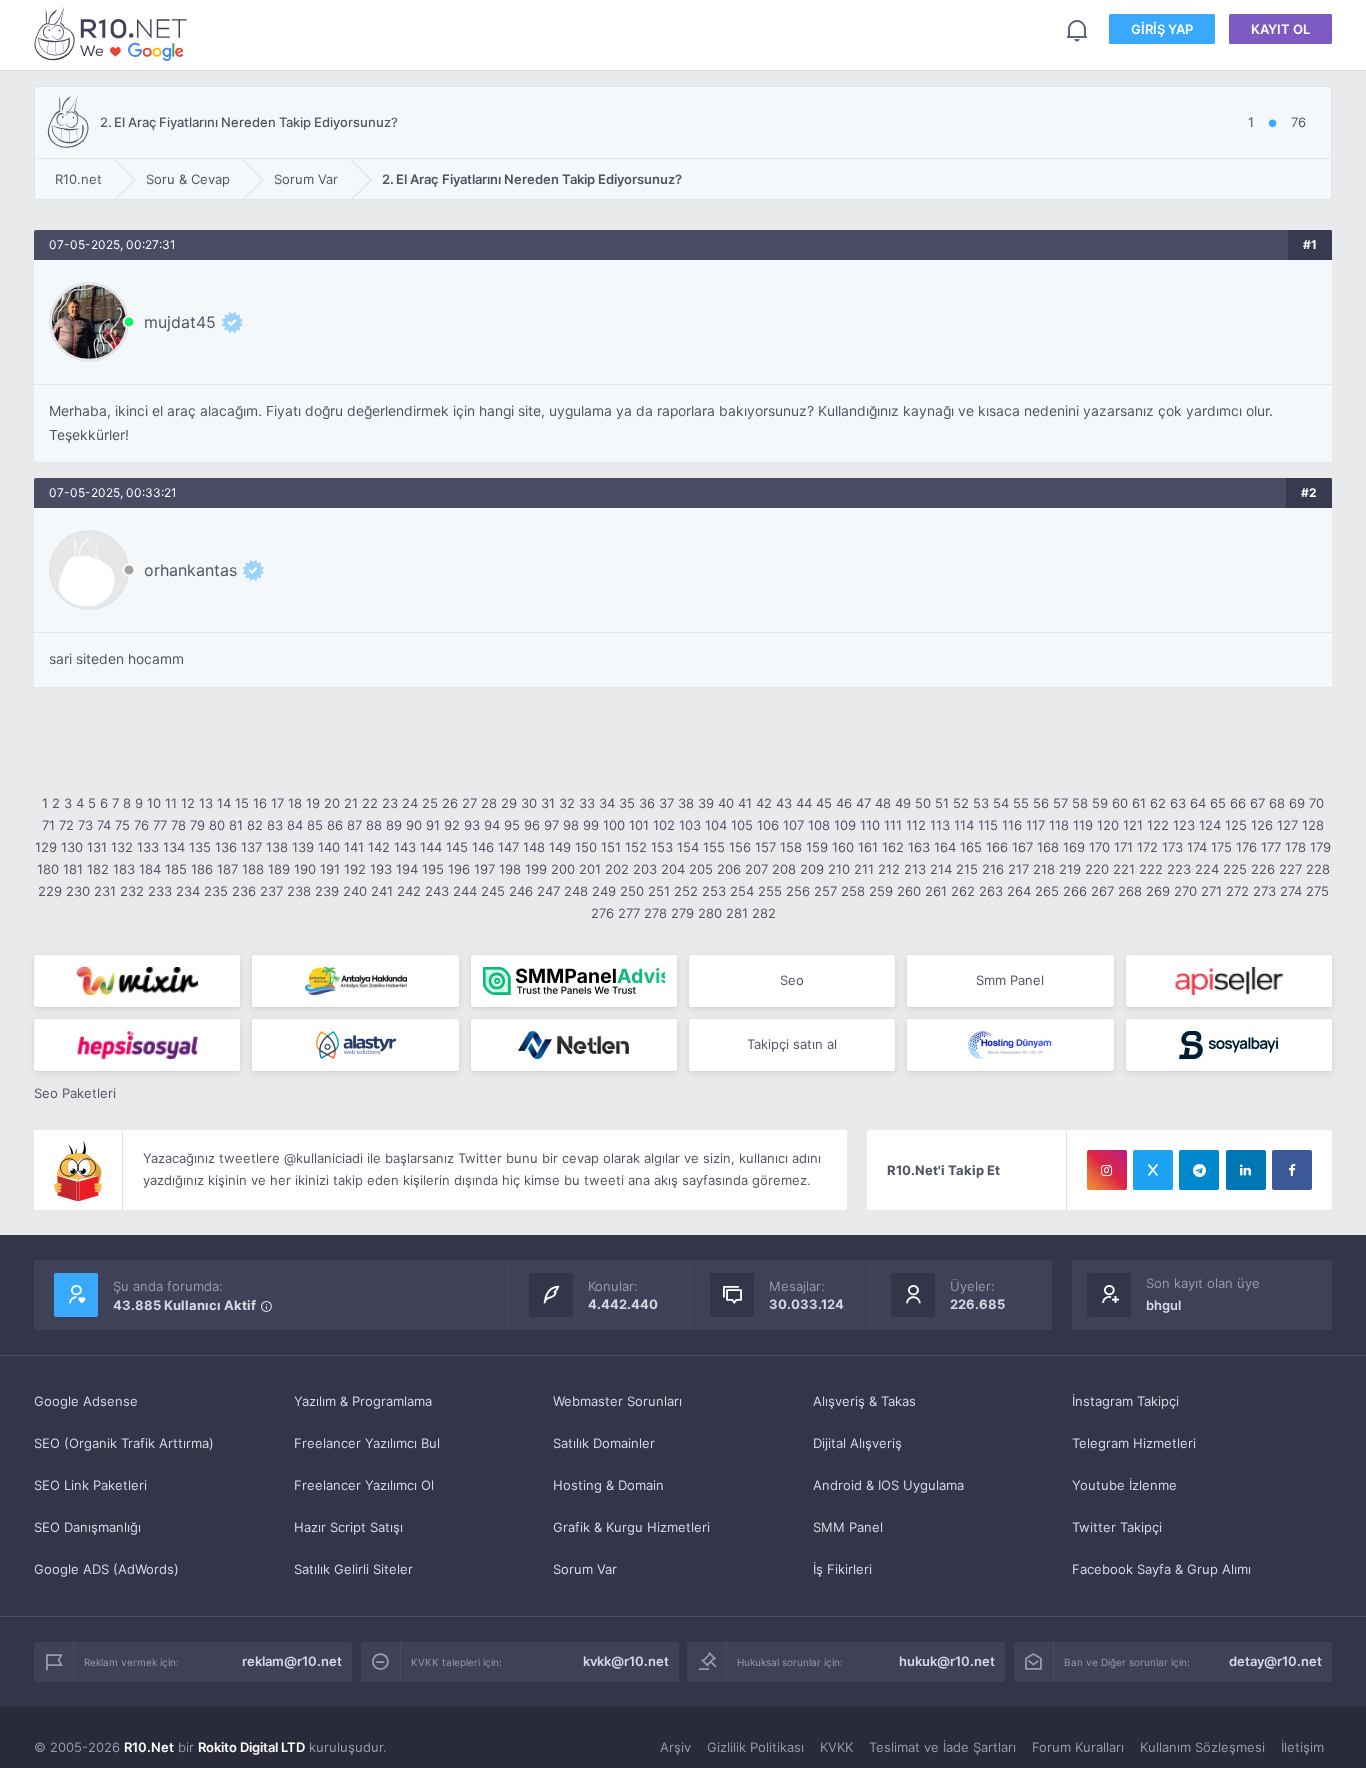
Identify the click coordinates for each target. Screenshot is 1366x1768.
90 (414, 825)
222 (1151, 869)
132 (122, 847)
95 (512, 825)
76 (141, 825)
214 (941, 869)
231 (105, 891)
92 (452, 825)
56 (1041, 803)
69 (1297, 803)
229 (50, 891)
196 (459, 869)
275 (1317, 891)
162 (893, 847)
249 (604, 891)
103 (690, 825)
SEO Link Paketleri (90, 1485)
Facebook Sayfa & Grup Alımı (1161, 1569)
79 (197, 825)
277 (629, 913)
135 (200, 847)
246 (521, 891)
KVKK (836, 1747)
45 (824, 803)
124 (1210, 825)
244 (465, 891)
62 (1158, 803)
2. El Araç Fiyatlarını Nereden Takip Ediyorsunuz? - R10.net (114, 33)
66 (1238, 803)
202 (617, 869)
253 (714, 891)
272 (1237, 891)
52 (961, 803)
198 (510, 869)
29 (509, 803)
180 (48, 869)
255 (770, 891)
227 (1290, 869)
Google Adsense (86, 1401)
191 (330, 869)
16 (260, 803)
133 (148, 847)
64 (1198, 803)
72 (66, 825)
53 (981, 803)
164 (945, 847)
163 (919, 847)
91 (433, 825)
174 (1197, 847)
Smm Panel (1010, 980)
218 (1044, 869)
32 (567, 803)
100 (614, 825)
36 (647, 803)
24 (410, 803)
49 (903, 803)
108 (819, 825)
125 (1236, 825)
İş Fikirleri (842, 1569)
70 (1316, 803)
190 (305, 869)
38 (686, 803)
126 (1262, 825)
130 (72, 847)
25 (430, 803)
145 (457, 847)
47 (863, 803)
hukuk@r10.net (947, 1661)
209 (812, 869)
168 (1048, 847)
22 (370, 803)
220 (1097, 869)
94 (492, 825)
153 (662, 847)
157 (765, 847)
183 (124, 869)
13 (206, 803)
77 (160, 825)
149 (560, 847)
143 (405, 847)
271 (1211, 891)
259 (881, 891)
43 (784, 803)
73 (85, 825)
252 (686, 891)
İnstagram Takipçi (1125, 1401)
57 (1060, 803)
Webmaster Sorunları (617, 1401)
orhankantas (190, 570)
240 (355, 891)
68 (1277, 803)
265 (1047, 891)
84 (295, 825)
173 (1172, 847)
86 (335, 825)
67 (1257, 803)
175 (1221, 847)
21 (351, 803)
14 (224, 803)
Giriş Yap (1162, 29)
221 (1124, 869)
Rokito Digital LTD (251, 1747)
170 (1099, 847)
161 (868, 847)
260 (909, 891)
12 (188, 803)
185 (176, 869)
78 (178, 825)
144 (431, 847)
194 (407, 869)
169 (1074, 847)
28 (489, 803)
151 (611, 847)
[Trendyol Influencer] (137, 981)
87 (354, 825)
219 (1070, 869)
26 (450, 803)
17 (277, 803)
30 (529, 803)
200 (563, 869)
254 (742, 891)
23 (390, 803)
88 (374, 825)
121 (1133, 825)
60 (1120, 803)
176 (1246, 847)
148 (534, 847)
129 (46, 847)
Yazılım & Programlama (363, 1401)
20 (332, 803)
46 (844, 803)
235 (216, 891)
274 (1291, 891)
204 (673, 869)
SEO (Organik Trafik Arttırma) (124, 1443)
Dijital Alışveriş (857, 1443)
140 (329, 847)
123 (1184, 825)
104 (716, 825)
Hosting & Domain (608, 1485)
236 (244, 891)
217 (1018, 869)
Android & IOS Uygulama (888, 1485)
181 (73, 869)
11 (171, 803)
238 (299, 891)
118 (1059, 825)
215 (967, 869)
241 (382, 891)
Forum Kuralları (1078, 1747)
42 (764, 803)
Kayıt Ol (1280, 29)
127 (1287, 825)
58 (1080, 803)
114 (964, 825)
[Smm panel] (574, 981)
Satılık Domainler (604, 1443)
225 (1235, 869)
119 (1083, 825)
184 (150, 869)
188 (253, 869)
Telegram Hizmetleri (1134, 1443)
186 (202, 869)
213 (915, 869)
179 (1320, 847)
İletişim (1302, 1747)
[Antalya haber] (355, 981)
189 (279, 869)
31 (548, 803)
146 (483, 847)
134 (174, 847)
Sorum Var (585, 1569)
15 (242, 803)
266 (1075, 891)
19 (313, 803)
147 (508, 847)
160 (843, 847)
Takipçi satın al (792, 1044)
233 (160, 891)
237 (271, 891)
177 (1271, 847)
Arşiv (675, 1747)
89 (394, 825)
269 (1158, 891)
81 (236, 825)
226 (1263, 869)
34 (607, 803)
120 (1108, 825)
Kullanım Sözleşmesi (1202, 1747)
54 (1001, 803)
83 (275, 825)
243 (437, 891)
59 (1100, 803)
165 (971, 847)
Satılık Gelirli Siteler (353, 1569)
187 (227, 869)
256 (798, 891)
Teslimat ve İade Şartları (942, 1747)
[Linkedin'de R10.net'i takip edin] (1246, 1170)
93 (472, 825)
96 (532, 825)
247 (548, 891)
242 (409, 891)
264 (1019, 891)
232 (132, 891)
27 (469, 803)
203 (645, 869)
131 (97, 847)
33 (587, 803)
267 (1102, 891)
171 (1123, 847)
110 (870, 825)
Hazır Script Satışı (348, 1527)
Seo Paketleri (75, 1093)
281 (737, 913)
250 (632, 891)
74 (104, 825)
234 (188, 891)
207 (756, 869)
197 (484, 869)
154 (688, 847)
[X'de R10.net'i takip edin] (1153, 1170)
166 (997, 847)
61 (1139, 803)
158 (791, 847)
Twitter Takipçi (1117, 1527)
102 (664, 825)
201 (590, 869)
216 (993, 869)
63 (1178, 803)
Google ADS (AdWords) (106, 1569)
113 (940, 825)
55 (1021, 803)
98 (571, 825)
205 (701, 869)
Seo (792, 980)
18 (295, 803)
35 (627, 803)
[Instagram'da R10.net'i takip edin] (1107, 1170)
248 (576, 891)
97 (551, 825)
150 (586, 847)
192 (355, 869)
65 (1218, 803)
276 (602, 913)
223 (1179, 869)
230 (78, 891)
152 (636, 847)
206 (729, 869)
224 (1207, 869)
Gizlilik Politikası (755, 1747)
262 (963, 891)
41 (745, 803)
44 (804, 803)
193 (381, 869)
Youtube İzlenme (1124, 1485)
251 (659, 891)
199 (536, 869)
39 (706, 803)
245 (493, 891)
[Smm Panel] (1229, 981)
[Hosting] (355, 1045)
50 (923, 803)
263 (991, 891)
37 (666, 803)
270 (1185, 891)
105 (742, 825)
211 (864, 869)
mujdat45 (180, 322)
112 (916, 825)
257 (825, 891)
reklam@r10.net (292, 1661)
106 (768, 825)
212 (889, 869)
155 (714, 847)
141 (354, 847)
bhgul (1163, 1305)
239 (327, 891)
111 (893, 825)
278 (655, 913)
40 (726, 803)
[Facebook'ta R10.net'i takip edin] (1292, 1170)
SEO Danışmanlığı (87, 1527)
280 (710, 913)
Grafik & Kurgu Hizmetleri (631, 1527)
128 (1313, 825)
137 (251, 847)
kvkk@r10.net (626, 1661)
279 (682, 913)
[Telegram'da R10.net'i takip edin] (1199, 1170)
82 (255, 825)
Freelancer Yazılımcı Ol (364, 1485)
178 (1295, 847)
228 (1318, 869)
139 (303, 847)
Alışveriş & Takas (864, 1401)
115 (988, 825)
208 (784, 869)
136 (226, 847)
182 (98, 869)
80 (217, 825)
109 (845, 825)
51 (942, 803)
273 (1264, 891)
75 (122, 825)
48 (883, 803)
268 (1130, 891)
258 (853, 891)
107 (793, 825)
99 (591, 825)
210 (839, 869)
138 (277, 847)
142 (379, 847)
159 (817, 847)
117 (1035, 825)
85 (315, 825)
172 (1147, 847)
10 (154, 803)
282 (764, 913)
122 (1158, 825)
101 (639, 825)
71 (48, 825)
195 (433, 869)
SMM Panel (848, 1527)
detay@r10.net (1275, 1661)
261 (936, 891)
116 (1012, 825)
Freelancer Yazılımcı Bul (367, 1443)
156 (740, 847)
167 (1022, 847)
